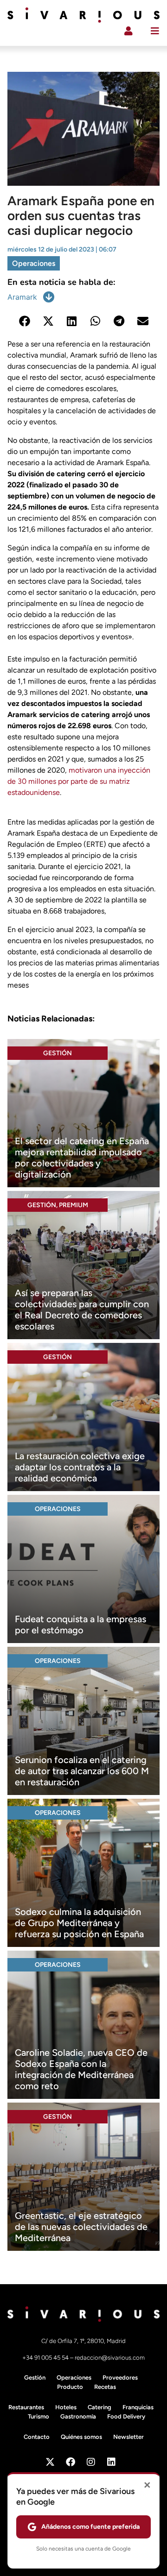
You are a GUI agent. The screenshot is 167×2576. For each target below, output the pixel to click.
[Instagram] (91, 2462)
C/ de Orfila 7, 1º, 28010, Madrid (83, 2341)
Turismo (39, 2416)
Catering (100, 2407)
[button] (24, 321)
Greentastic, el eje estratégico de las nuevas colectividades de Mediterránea (81, 2227)
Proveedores (120, 2378)
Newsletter (128, 2437)
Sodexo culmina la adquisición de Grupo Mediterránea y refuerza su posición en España (79, 1923)
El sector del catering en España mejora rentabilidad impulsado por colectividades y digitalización (82, 1158)
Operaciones (34, 263)
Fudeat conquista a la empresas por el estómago (80, 1625)
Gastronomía (78, 2416)
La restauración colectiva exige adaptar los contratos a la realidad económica (80, 1467)
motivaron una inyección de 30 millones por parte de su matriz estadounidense (79, 781)
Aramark (22, 297)
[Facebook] (71, 2462)
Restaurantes (26, 2407)
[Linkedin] (111, 2462)
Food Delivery (126, 2416)
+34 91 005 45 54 (46, 2358)
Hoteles (66, 2407)
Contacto (37, 2437)
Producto (70, 2387)
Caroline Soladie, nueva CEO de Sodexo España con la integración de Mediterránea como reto (81, 2069)
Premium (74, 1205)
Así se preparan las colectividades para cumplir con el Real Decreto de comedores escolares (82, 1310)
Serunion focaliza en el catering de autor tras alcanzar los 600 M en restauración (82, 1771)
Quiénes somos (81, 2437)
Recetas (105, 2387)
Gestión (58, 1053)
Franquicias (138, 2407)
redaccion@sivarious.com (110, 2358)
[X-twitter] (50, 2462)
